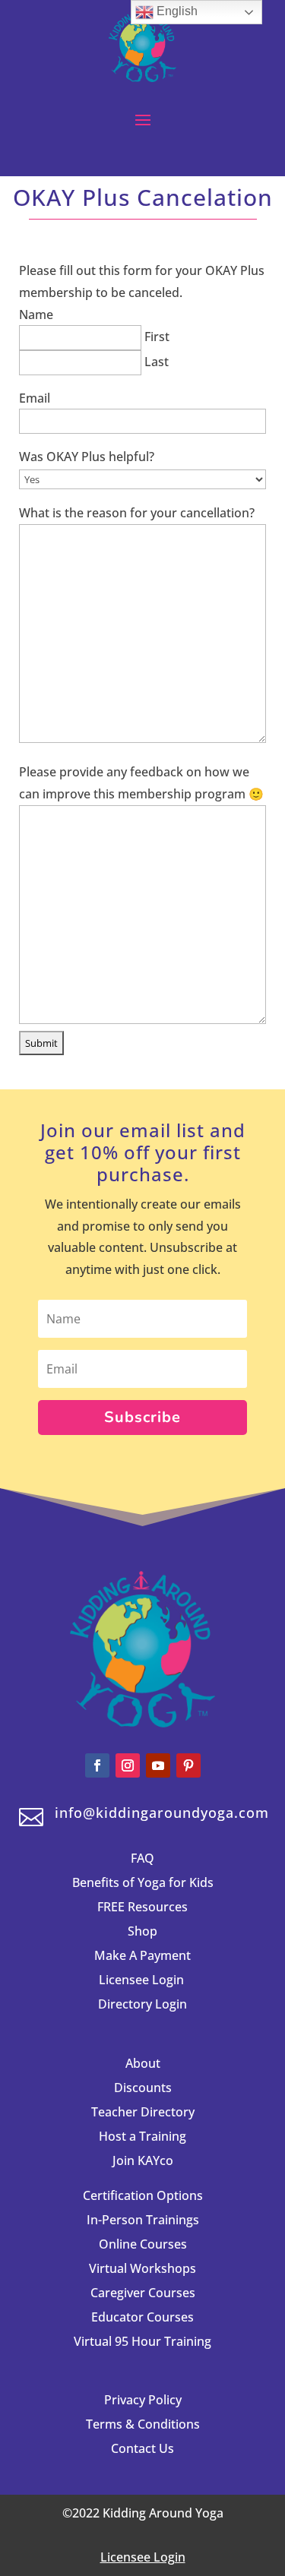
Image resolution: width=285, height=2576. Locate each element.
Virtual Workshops (142, 2268)
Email (35, 398)
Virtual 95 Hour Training (142, 2341)
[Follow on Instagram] (128, 1765)
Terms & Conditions (143, 2424)
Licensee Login (143, 1980)
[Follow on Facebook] (97, 1765)
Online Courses (143, 2244)
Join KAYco (143, 2160)
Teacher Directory (143, 2112)
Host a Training (142, 2136)
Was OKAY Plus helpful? (87, 457)
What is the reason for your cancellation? (137, 513)
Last (157, 362)
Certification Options (143, 2195)
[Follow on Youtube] (158, 1765)
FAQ (142, 1858)
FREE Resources (142, 1907)
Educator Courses (142, 2317)
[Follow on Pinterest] (188, 1765)
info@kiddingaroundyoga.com (162, 1813)
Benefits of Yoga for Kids (143, 1882)
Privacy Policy (143, 2400)
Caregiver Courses (143, 2293)
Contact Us (142, 2448)
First (157, 337)
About (143, 2063)
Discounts (143, 2088)
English (176, 11)
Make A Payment (142, 1955)
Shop (142, 1931)
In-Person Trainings (143, 2220)
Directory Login (142, 2004)
